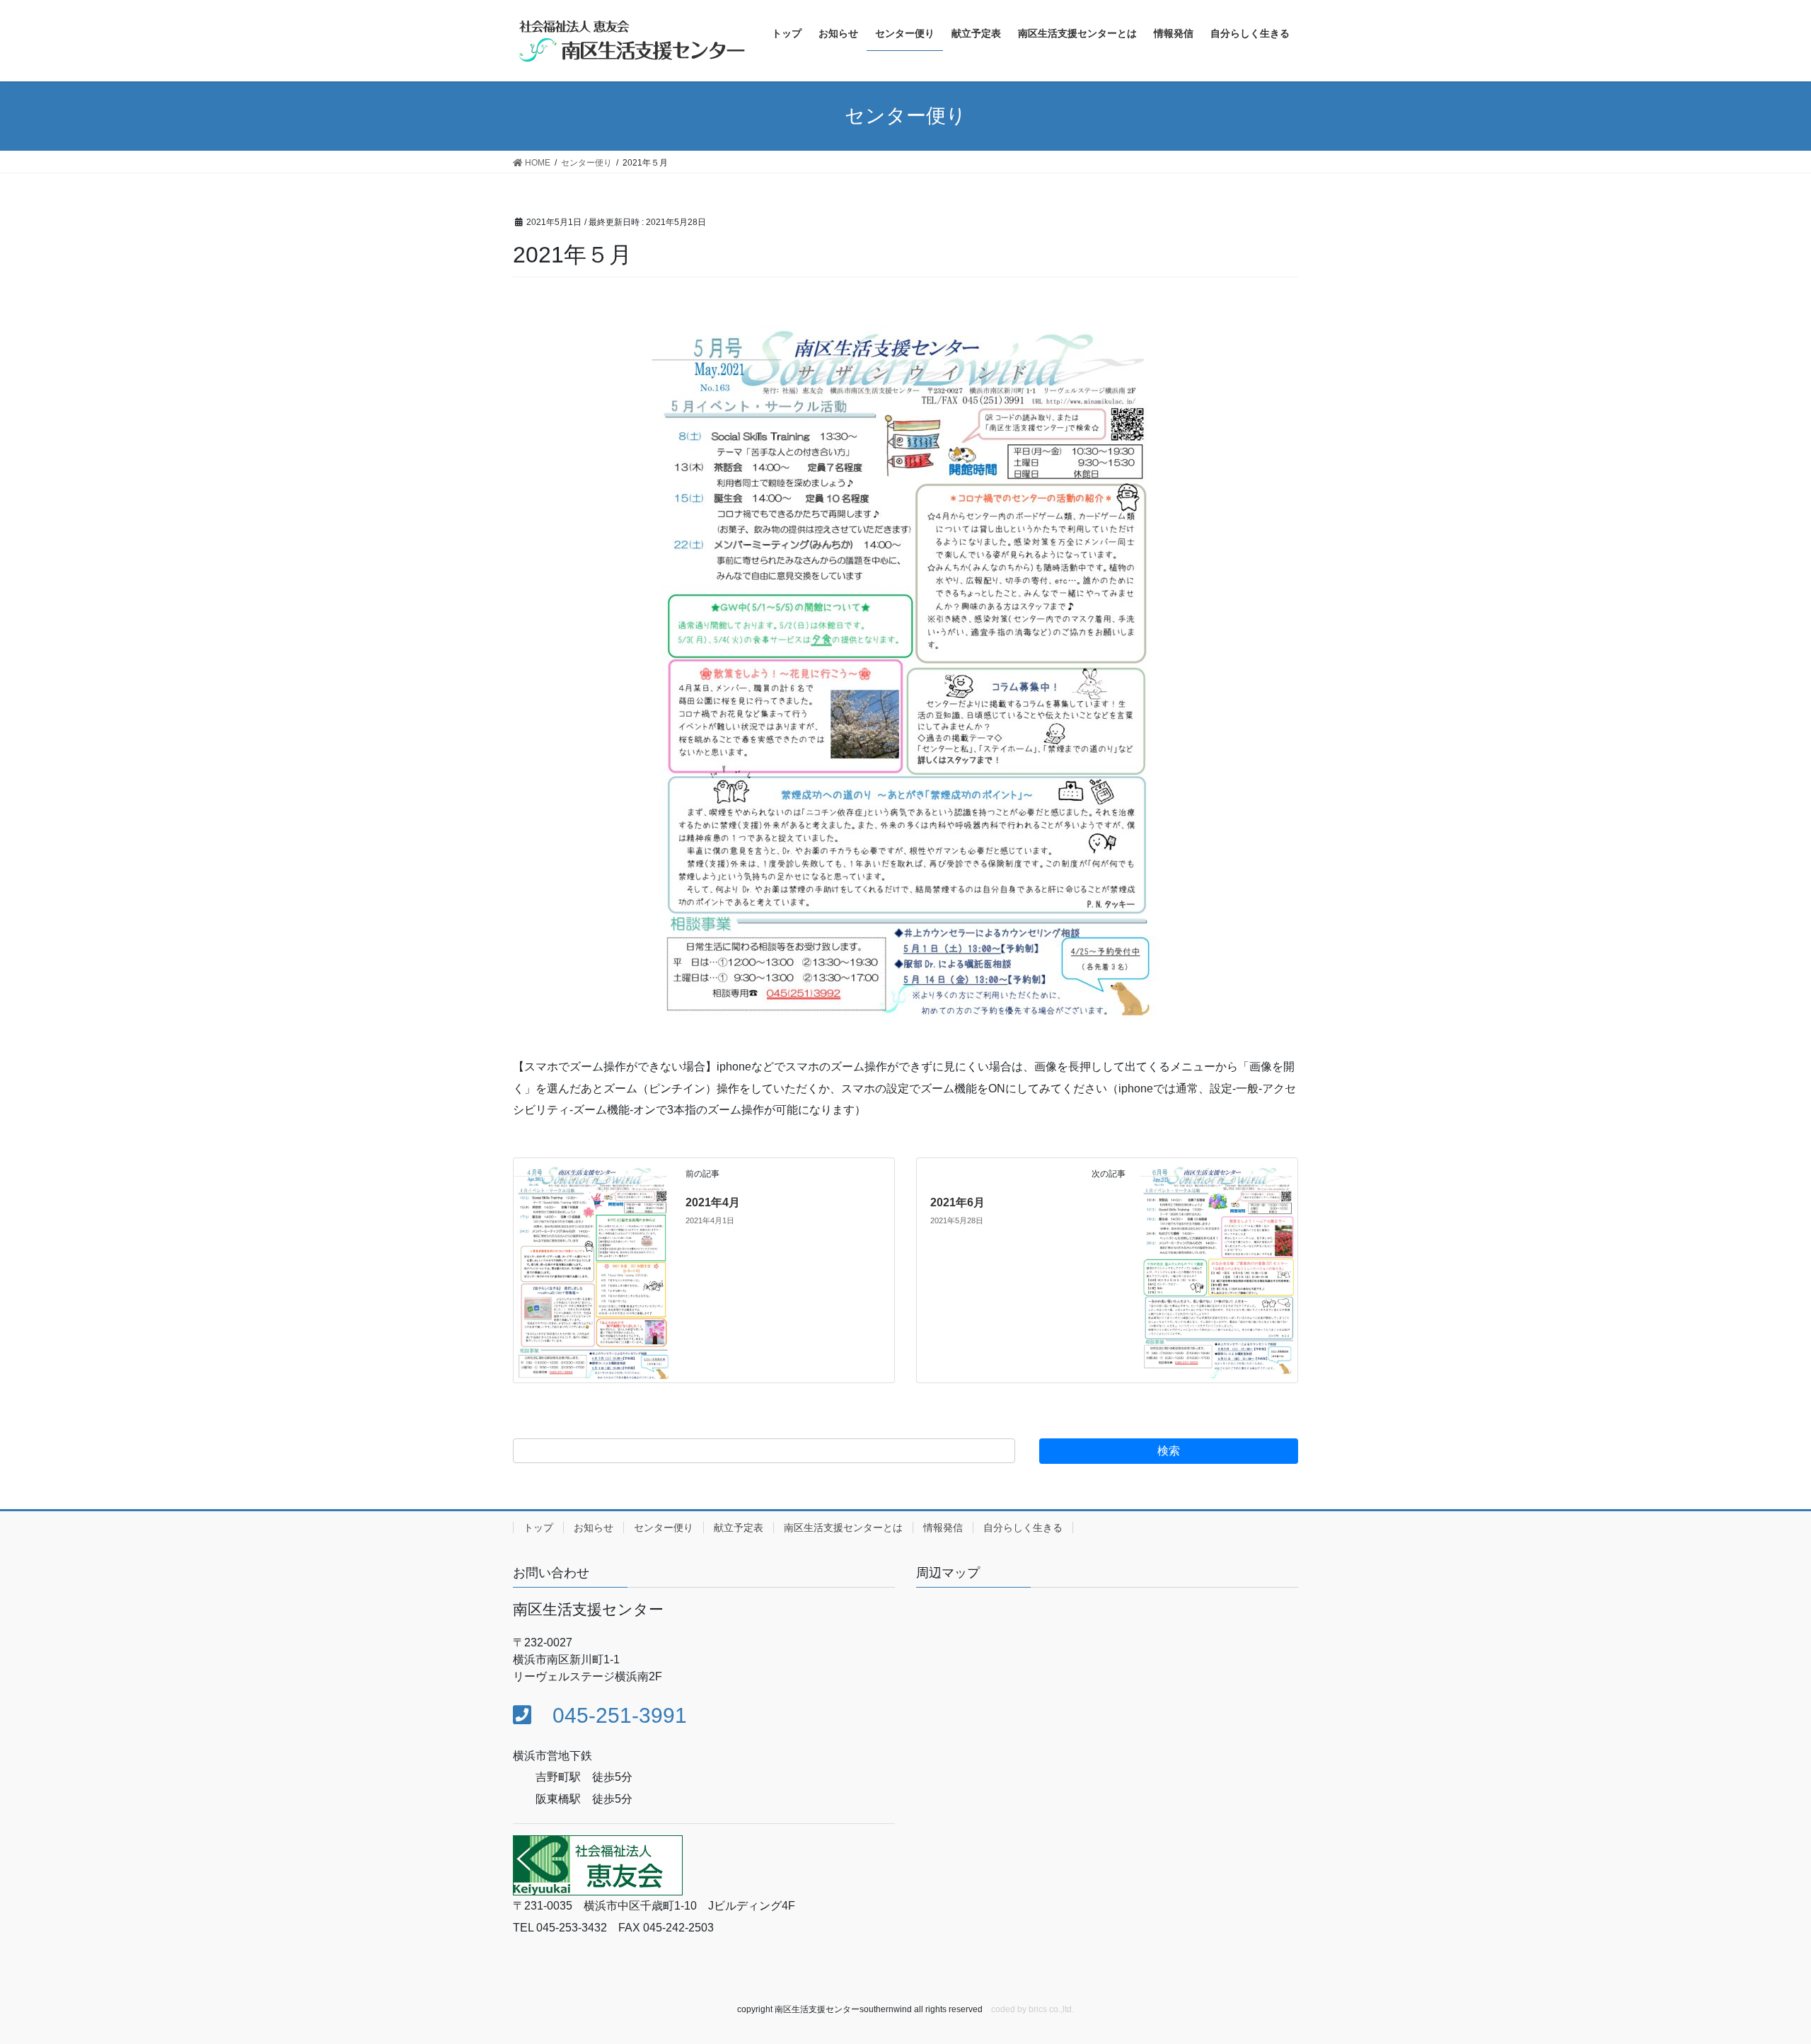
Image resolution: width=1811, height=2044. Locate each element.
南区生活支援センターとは (843, 1528)
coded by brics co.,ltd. (1032, 2009)
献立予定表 (739, 1528)
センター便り (664, 1528)
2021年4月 (713, 1202)
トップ (538, 1528)
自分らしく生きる (1023, 1528)
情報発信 (943, 1528)
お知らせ (594, 1528)
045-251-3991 (609, 1715)
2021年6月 (957, 1202)
